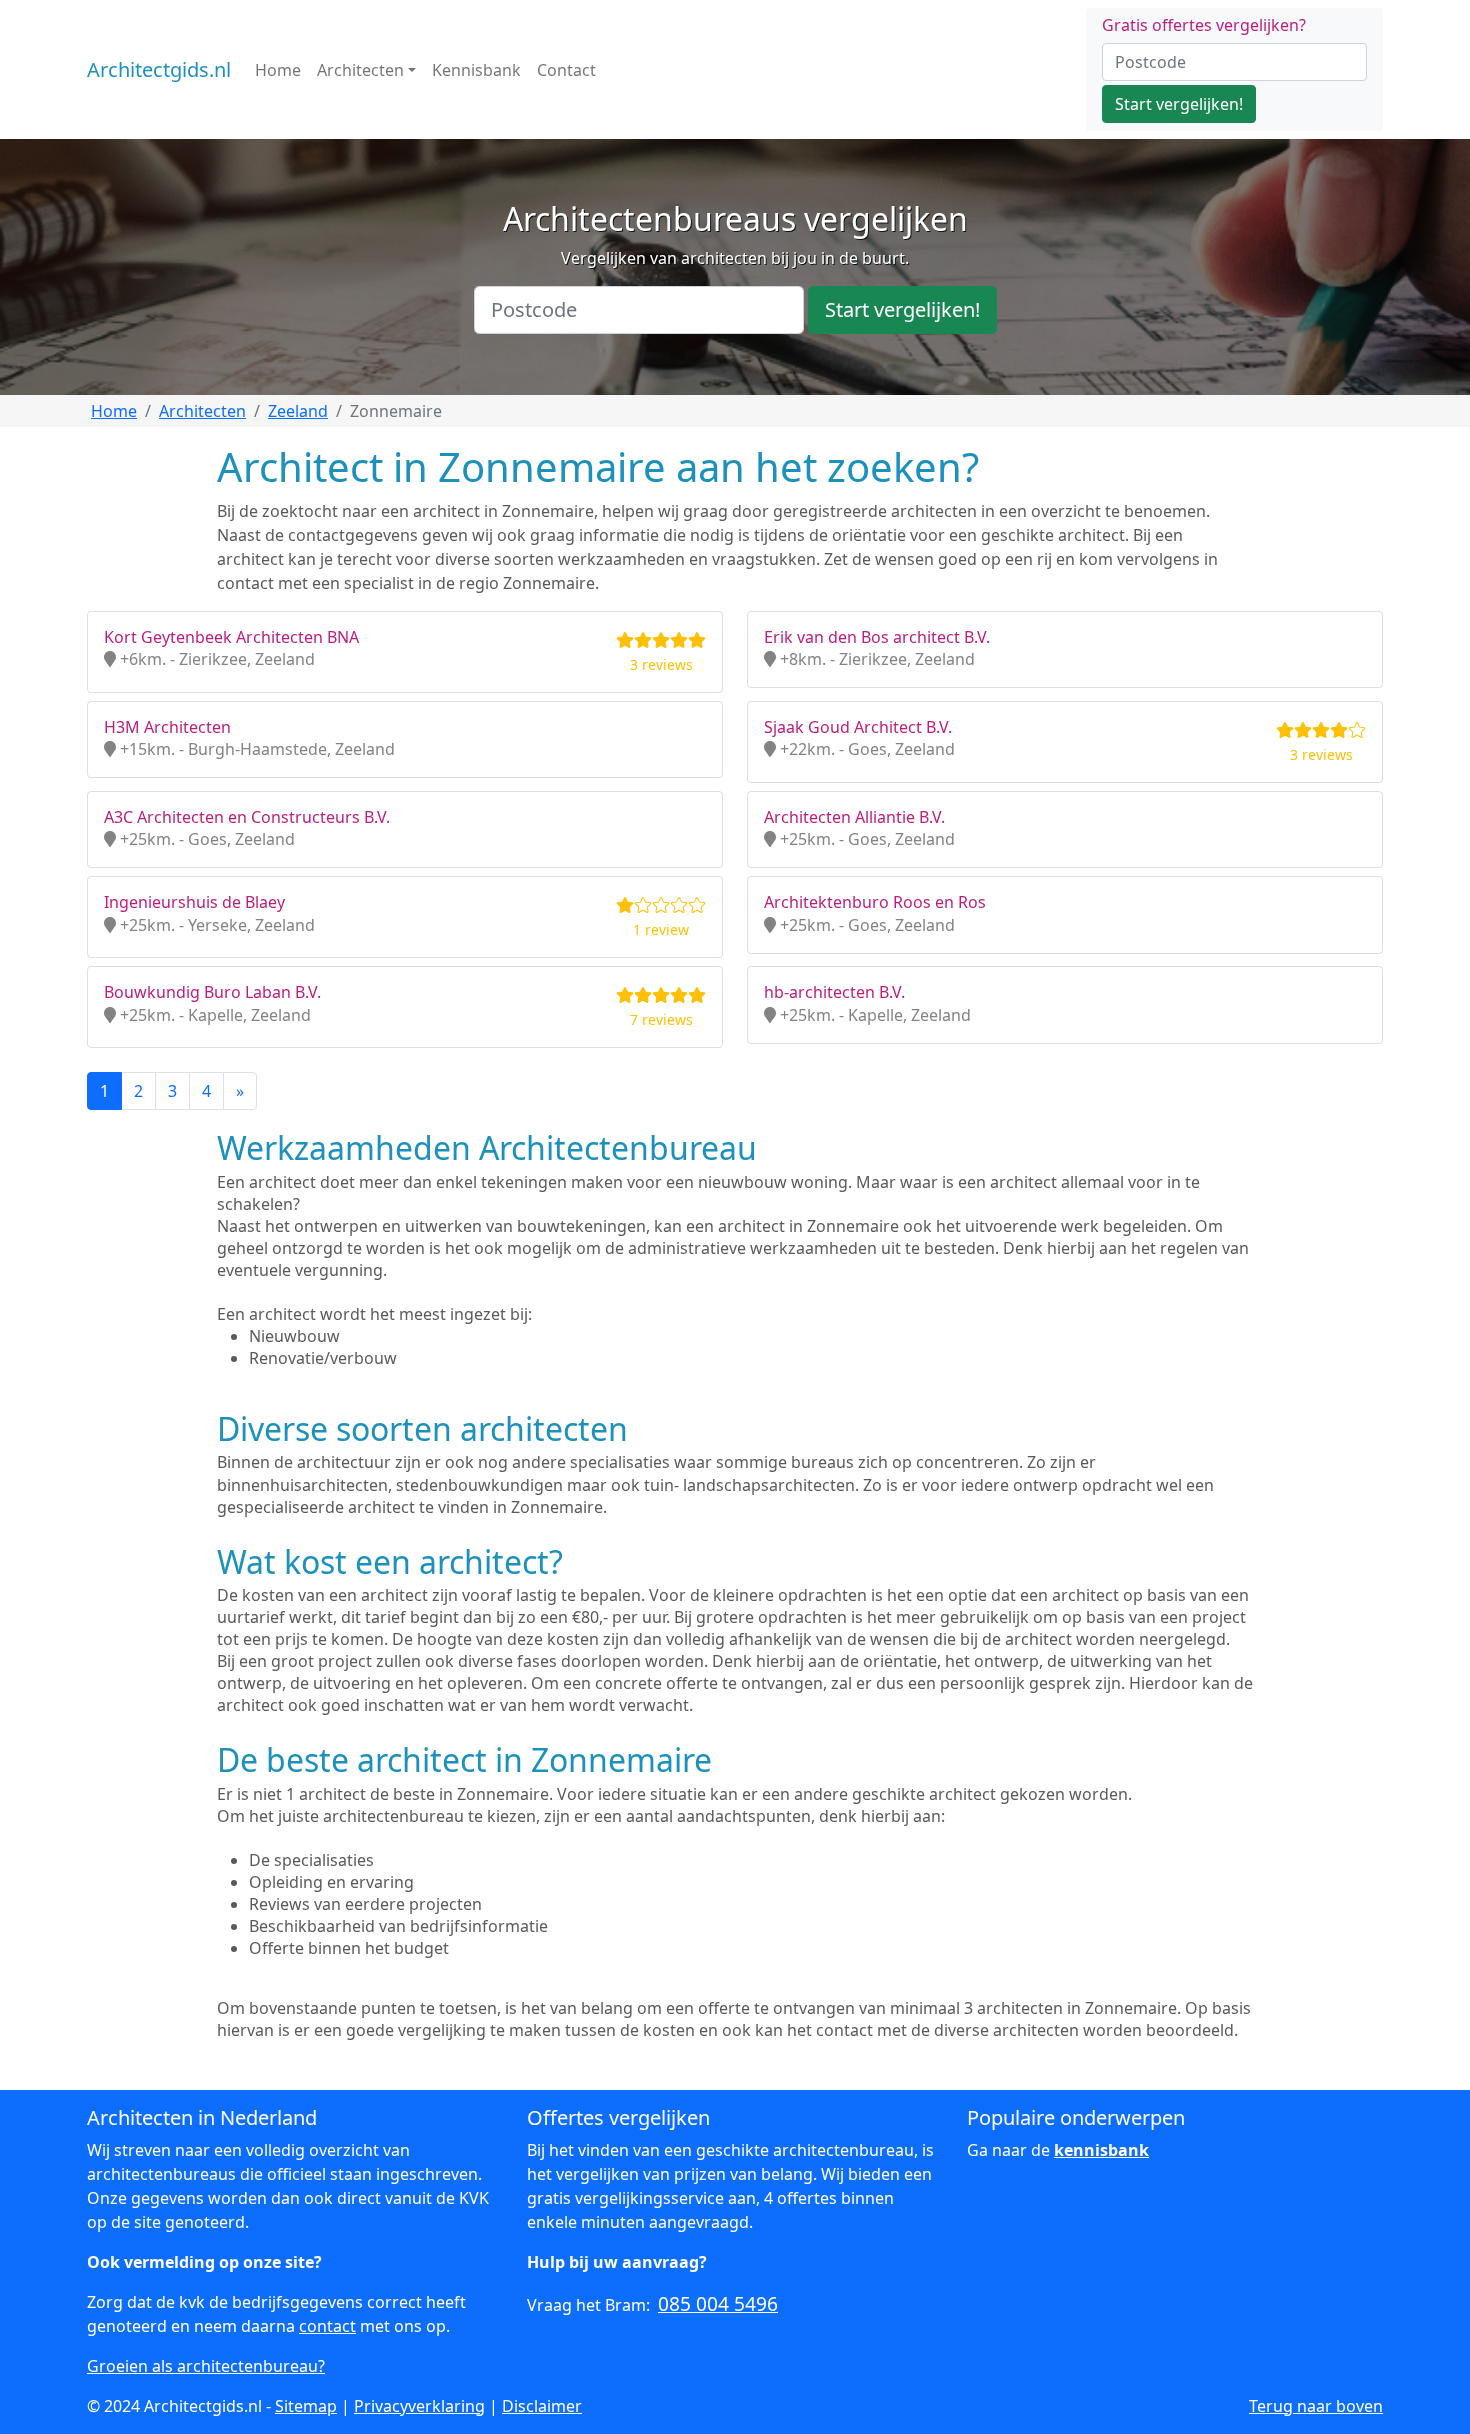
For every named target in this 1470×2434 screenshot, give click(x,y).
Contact (566, 70)
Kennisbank (476, 70)
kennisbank (1101, 2150)
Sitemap (306, 2406)
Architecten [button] (360, 70)
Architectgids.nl (159, 69)
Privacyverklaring (419, 2406)
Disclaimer (542, 2406)
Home (278, 70)
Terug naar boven (1316, 2406)
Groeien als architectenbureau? (206, 2366)
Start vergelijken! (1179, 104)
